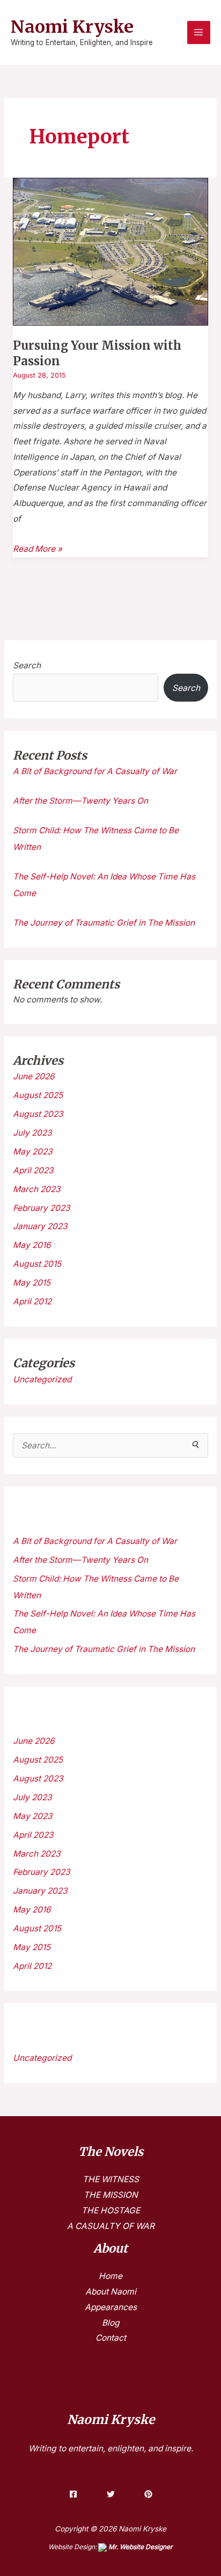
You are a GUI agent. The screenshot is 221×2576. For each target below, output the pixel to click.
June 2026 (34, 1076)
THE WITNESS (111, 2179)
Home (110, 2276)
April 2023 (33, 1170)
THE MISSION (111, 2195)
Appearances (111, 2307)
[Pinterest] (148, 2494)
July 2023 (32, 1133)
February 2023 (42, 1208)
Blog (111, 2323)
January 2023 (40, 1226)
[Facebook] (73, 2494)
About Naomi (111, 2292)
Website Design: (110, 2547)
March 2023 (37, 1189)
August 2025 (38, 1095)
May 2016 (32, 1245)
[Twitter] (111, 2494)
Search (27, 665)
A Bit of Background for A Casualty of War (95, 771)
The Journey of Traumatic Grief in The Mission (104, 923)
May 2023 (33, 1152)
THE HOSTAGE (111, 2210)
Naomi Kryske (72, 27)
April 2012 (32, 1301)
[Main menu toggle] (199, 33)
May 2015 (32, 1283)
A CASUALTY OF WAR (111, 2226)
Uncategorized (42, 1379)
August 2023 (38, 1114)
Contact (111, 2338)
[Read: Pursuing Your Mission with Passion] (110, 251)
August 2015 (37, 1264)
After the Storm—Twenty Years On (80, 801)
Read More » (38, 548)
